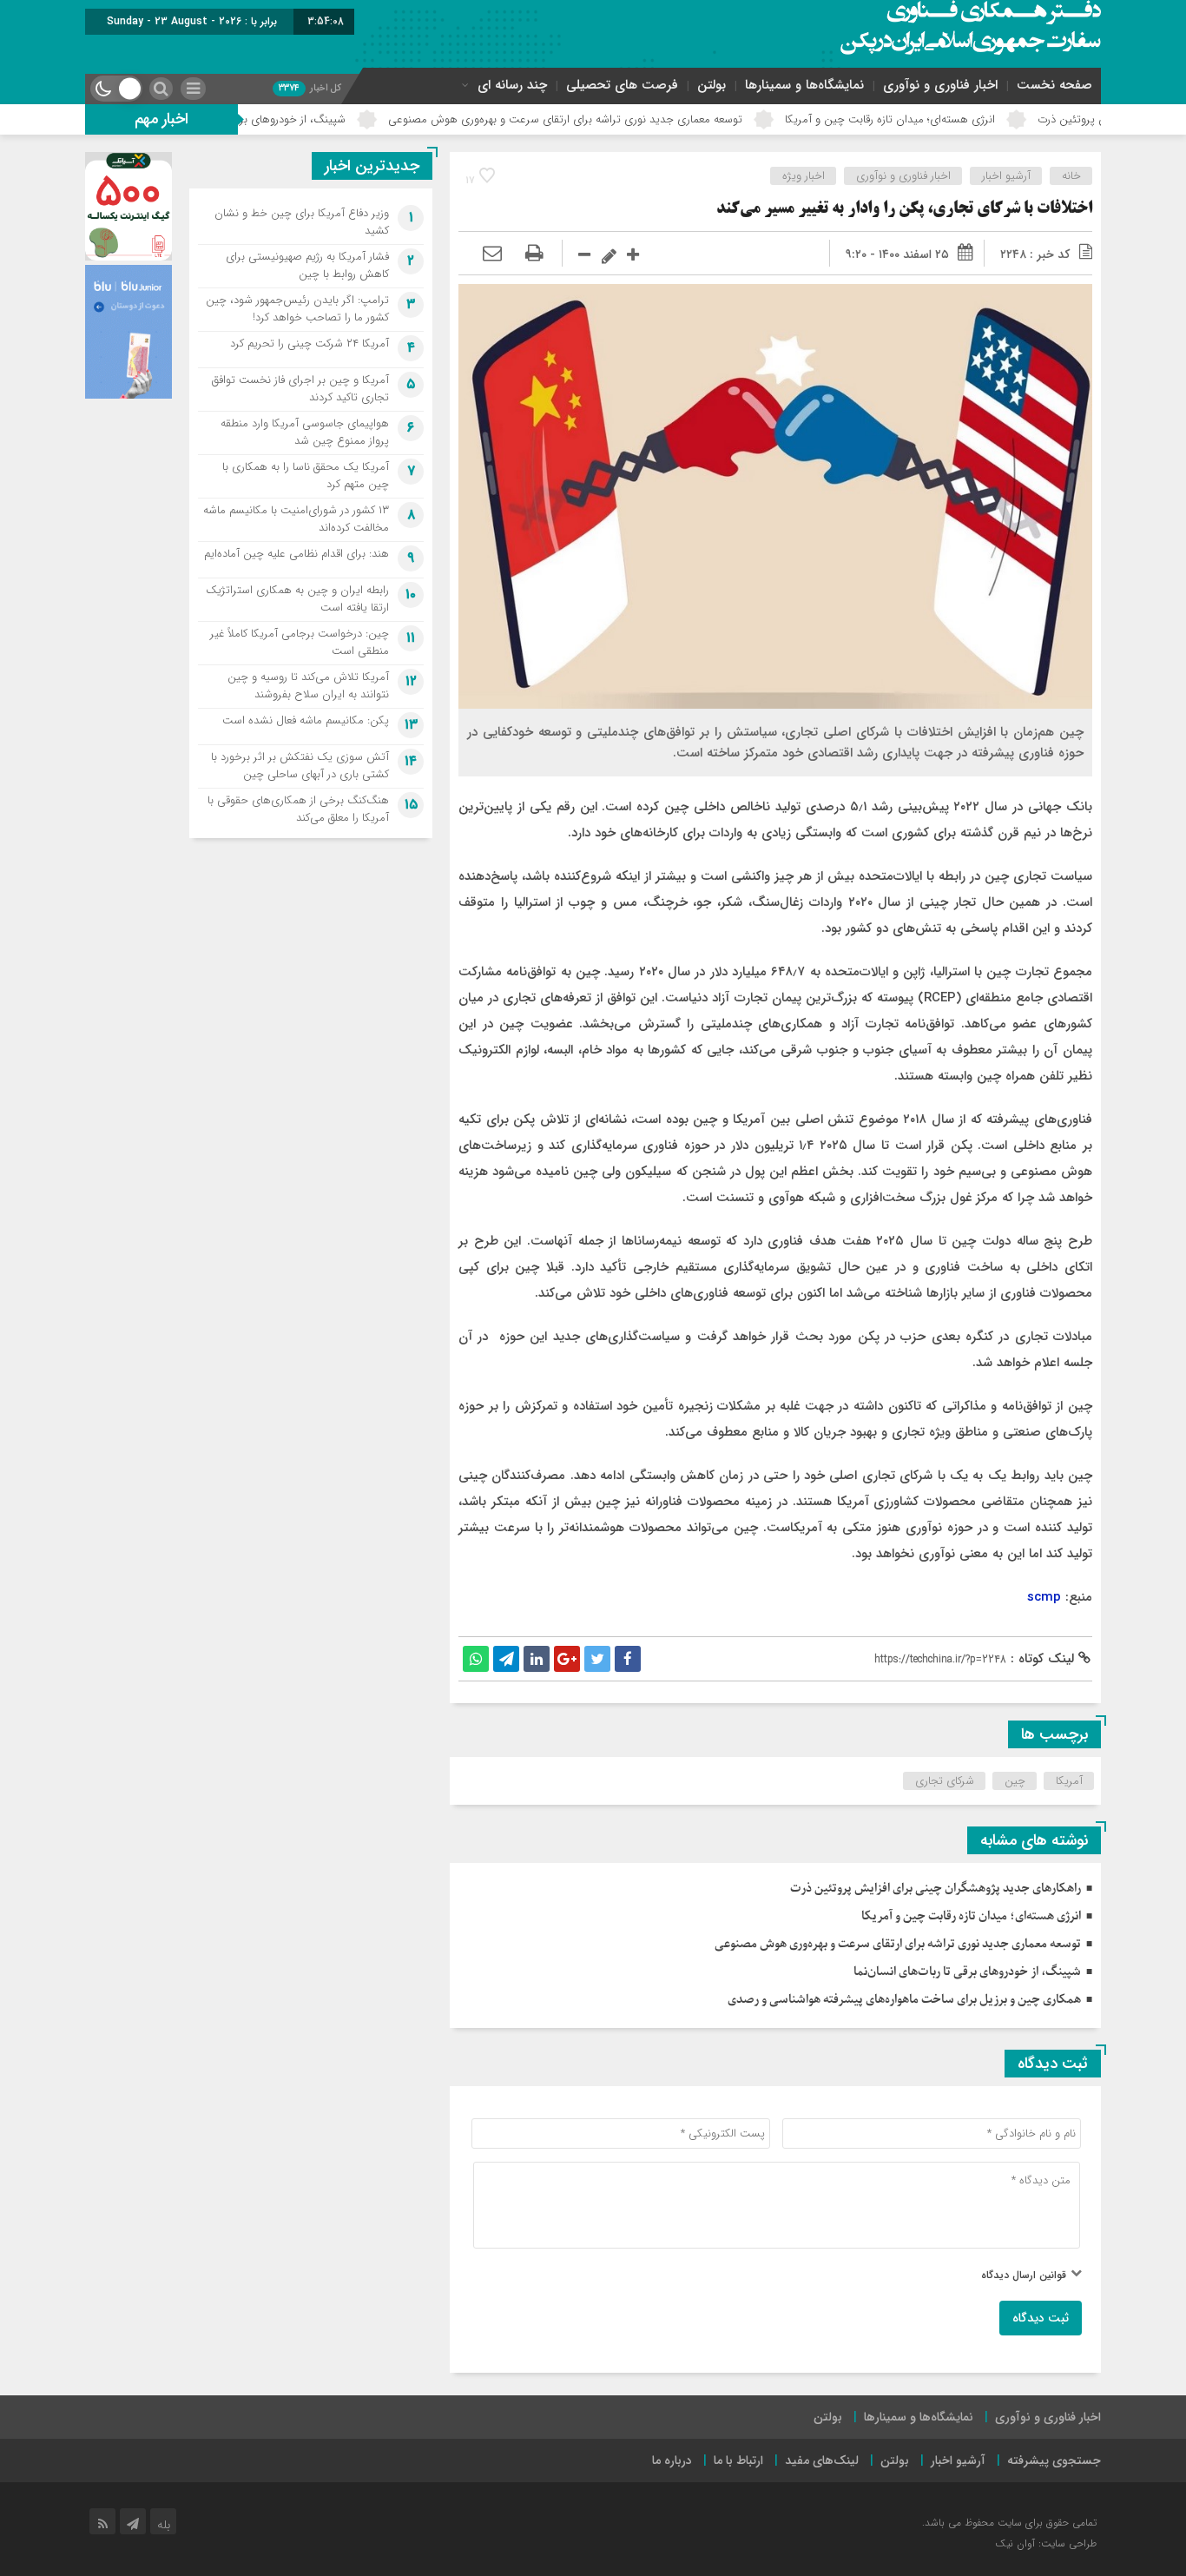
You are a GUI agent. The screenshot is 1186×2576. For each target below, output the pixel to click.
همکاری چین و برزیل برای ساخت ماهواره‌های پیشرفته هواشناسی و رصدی (904, 2000)
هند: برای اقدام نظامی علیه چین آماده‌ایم (296, 554)
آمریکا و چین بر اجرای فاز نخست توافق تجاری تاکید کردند (300, 389)
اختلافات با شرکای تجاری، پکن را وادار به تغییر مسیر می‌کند (904, 209)
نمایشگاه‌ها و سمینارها (804, 85)
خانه (1071, 176)
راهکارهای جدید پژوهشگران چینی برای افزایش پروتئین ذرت (936, 1889)
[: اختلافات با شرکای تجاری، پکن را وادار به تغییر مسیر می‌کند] (492, 254)
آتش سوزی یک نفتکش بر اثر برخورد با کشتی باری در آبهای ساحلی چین (300, 766)
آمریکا (1069, 1781)
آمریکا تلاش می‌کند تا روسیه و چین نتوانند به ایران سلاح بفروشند (308, 686)
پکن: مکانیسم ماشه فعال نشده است (306, 720)
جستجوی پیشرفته (1054, 2460)
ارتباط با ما (738, 2460)
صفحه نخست (1054, 85)
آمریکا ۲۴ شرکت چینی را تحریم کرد (310, 343)
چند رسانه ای (512, 85)
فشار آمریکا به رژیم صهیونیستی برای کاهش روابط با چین (307, 265)
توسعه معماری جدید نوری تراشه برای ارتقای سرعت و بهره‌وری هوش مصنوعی (649, 119)
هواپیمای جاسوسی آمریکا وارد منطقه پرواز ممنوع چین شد (305, 432)
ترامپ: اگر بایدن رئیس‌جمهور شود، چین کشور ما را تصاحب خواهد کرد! (297, 309)
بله (164, 2525)
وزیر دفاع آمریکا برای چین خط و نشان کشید (302, 222)
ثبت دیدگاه (1041, 2318)
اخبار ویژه (804, 176)
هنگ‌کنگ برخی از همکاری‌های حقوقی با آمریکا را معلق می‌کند (298, 809)
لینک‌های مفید (822, 2460)
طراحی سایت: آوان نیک (1046, 2543)
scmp (1044, 1597)
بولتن (712, 85)
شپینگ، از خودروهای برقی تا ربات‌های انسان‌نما (322, 119)
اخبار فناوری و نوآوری (940, 85)
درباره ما (672, 2460)
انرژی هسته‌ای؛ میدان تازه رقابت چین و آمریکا (973, 119)
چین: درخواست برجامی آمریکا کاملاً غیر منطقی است (300, 642)
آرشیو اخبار (1006, 176)
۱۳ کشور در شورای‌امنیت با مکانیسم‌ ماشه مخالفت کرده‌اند (296, 519)
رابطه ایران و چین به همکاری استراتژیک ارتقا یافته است (297, 599)
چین (1015, 1781)
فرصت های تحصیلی (622, 85)
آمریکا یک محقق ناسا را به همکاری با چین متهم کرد (306, 476)
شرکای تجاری (945, 1781)
